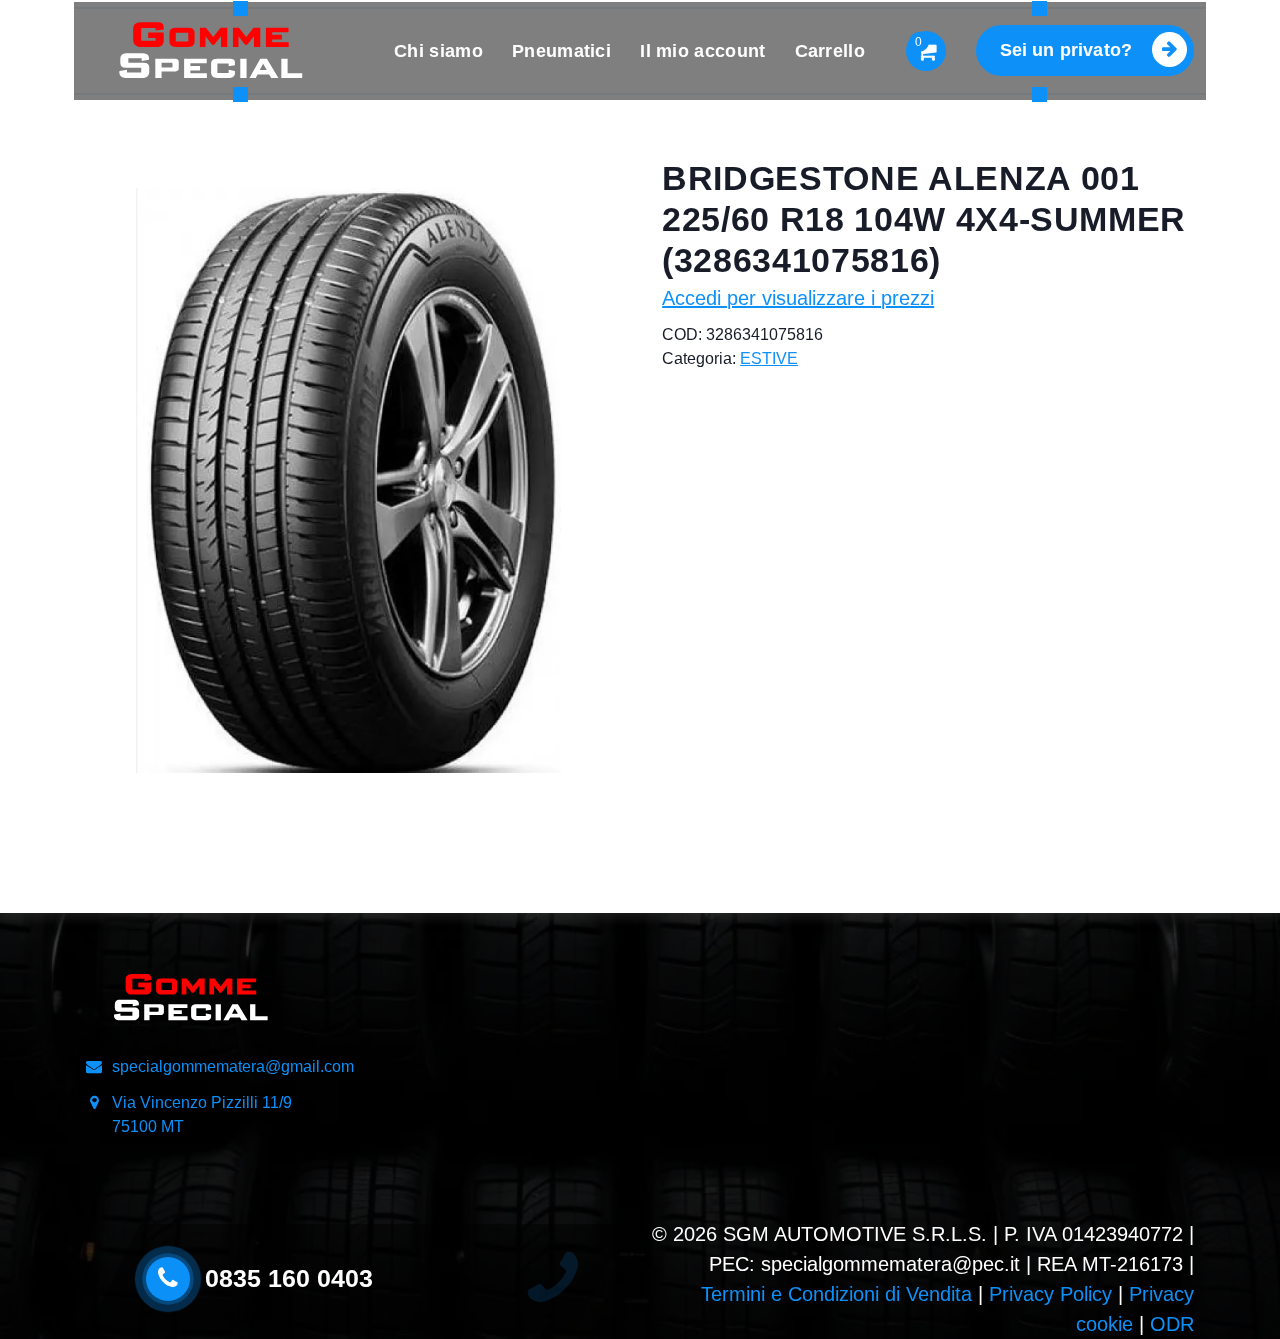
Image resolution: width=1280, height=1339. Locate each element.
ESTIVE (769, 358)
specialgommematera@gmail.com (233, 1066)
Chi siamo (438, 51)
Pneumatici (561, 51)
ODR (1172, 1324)
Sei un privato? (1066, 50)
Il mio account (702, 51)
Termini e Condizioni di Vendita (836, 1294)
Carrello (830, 51)
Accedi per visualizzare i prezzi (798, 298)
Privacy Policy (1050, 1294)
